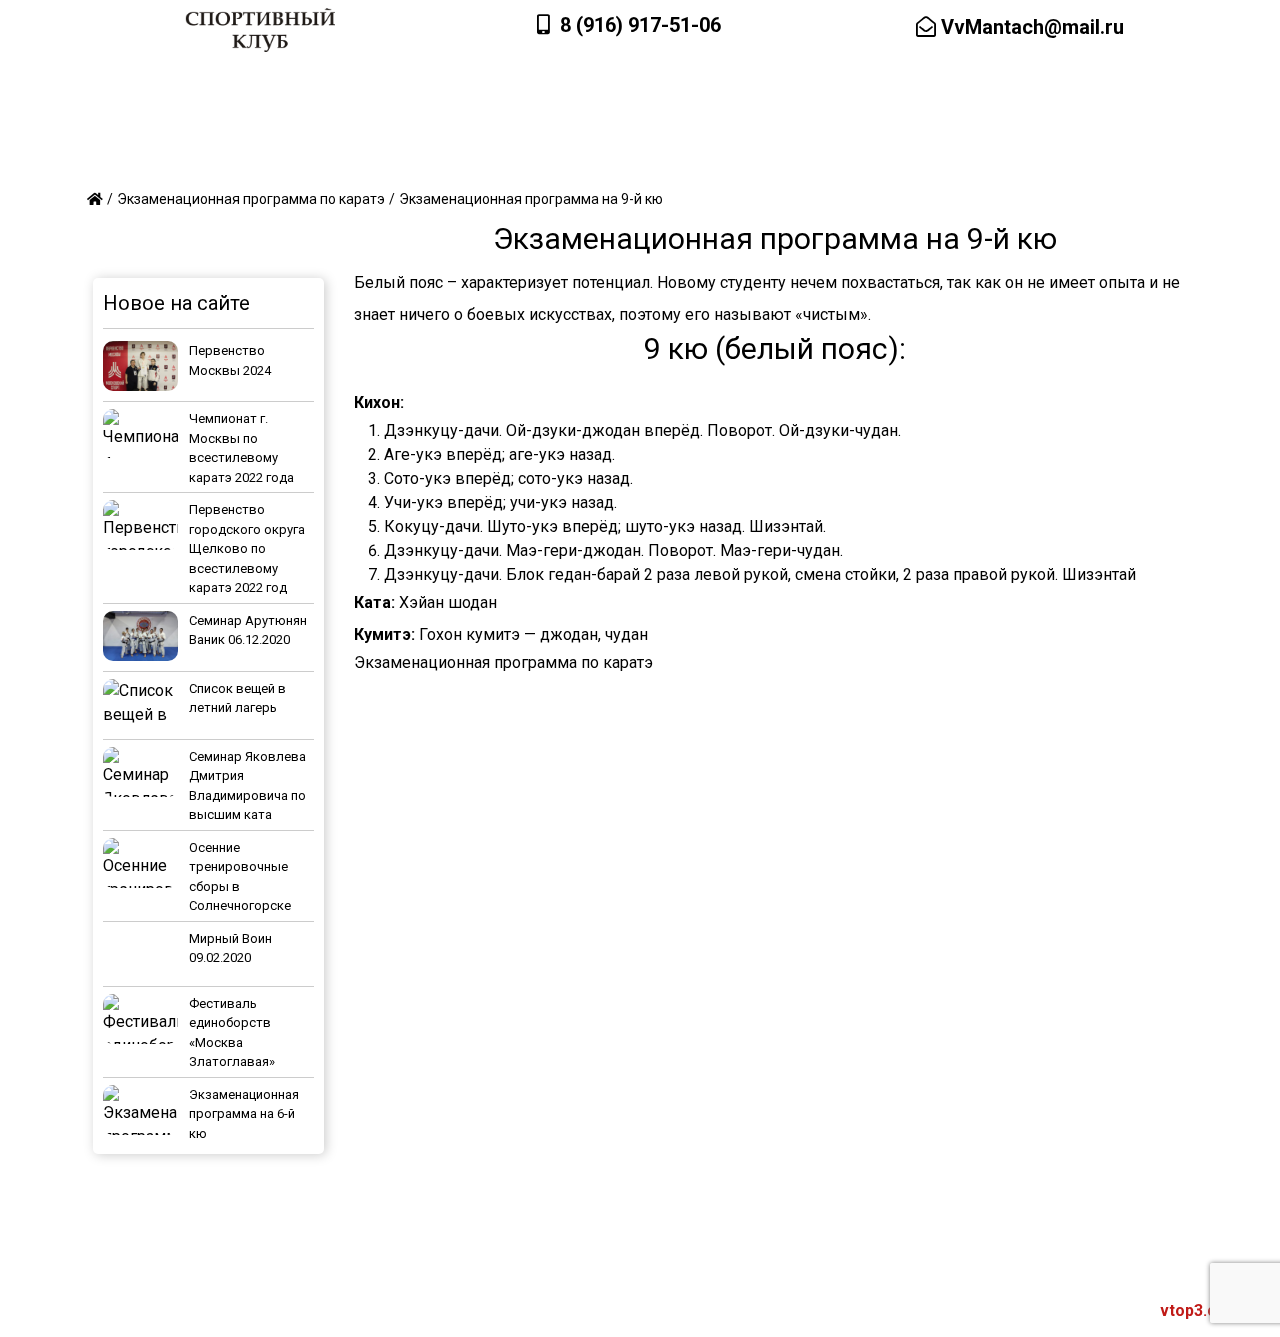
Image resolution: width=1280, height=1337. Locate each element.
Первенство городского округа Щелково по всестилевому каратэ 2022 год (247, 548)
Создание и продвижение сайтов (1074, 1310)
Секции (358, 159)
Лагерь (582, 159)
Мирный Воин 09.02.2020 (230, 948)
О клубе (138, 159)
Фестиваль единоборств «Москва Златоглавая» (232, 1033)
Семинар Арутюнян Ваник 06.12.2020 (248, 630)
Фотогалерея (841, 159)
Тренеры (249, 159)
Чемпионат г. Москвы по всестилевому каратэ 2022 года (241, 448)
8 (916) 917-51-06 (640, 25)
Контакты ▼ (1124, 159)
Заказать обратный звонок (1032, 89)
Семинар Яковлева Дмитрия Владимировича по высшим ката (247, 786)
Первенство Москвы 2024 (230, 360)
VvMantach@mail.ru (1030, 27)
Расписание (701, 159)
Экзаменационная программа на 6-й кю (244, 1114)
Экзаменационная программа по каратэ (503, 662)
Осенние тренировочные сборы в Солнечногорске (240, 877)
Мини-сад (470, 159)
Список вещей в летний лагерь (237, 698)
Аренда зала (984, 159)
